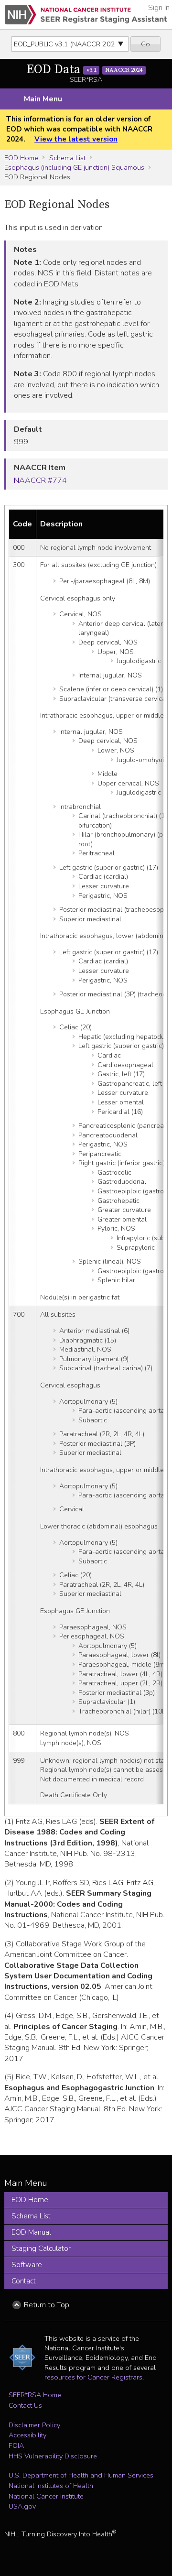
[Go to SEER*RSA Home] (86, 15)
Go (145, 44)
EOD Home (21, 158)
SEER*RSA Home (35, 2395)
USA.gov (22, 2506)
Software (27, 2265)
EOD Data (84, 70)
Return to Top (47, 2305)
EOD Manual (31, 2232)
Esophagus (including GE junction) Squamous (74, 167)
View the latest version (76, 139)
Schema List (67, 158)
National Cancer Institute (46, 2496)
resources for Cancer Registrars (93, 2377)
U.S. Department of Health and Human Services (81, 2475)
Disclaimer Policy (34, 2425)
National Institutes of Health (51, 2486)
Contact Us (25, 2405)
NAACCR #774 (40, 480)
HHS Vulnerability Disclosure (53, 2456)
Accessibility (27, 2435)
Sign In (159, 8)
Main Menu (43, 99)
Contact (24, 2281)
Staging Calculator (41, 2249)
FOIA (16, 2445)
